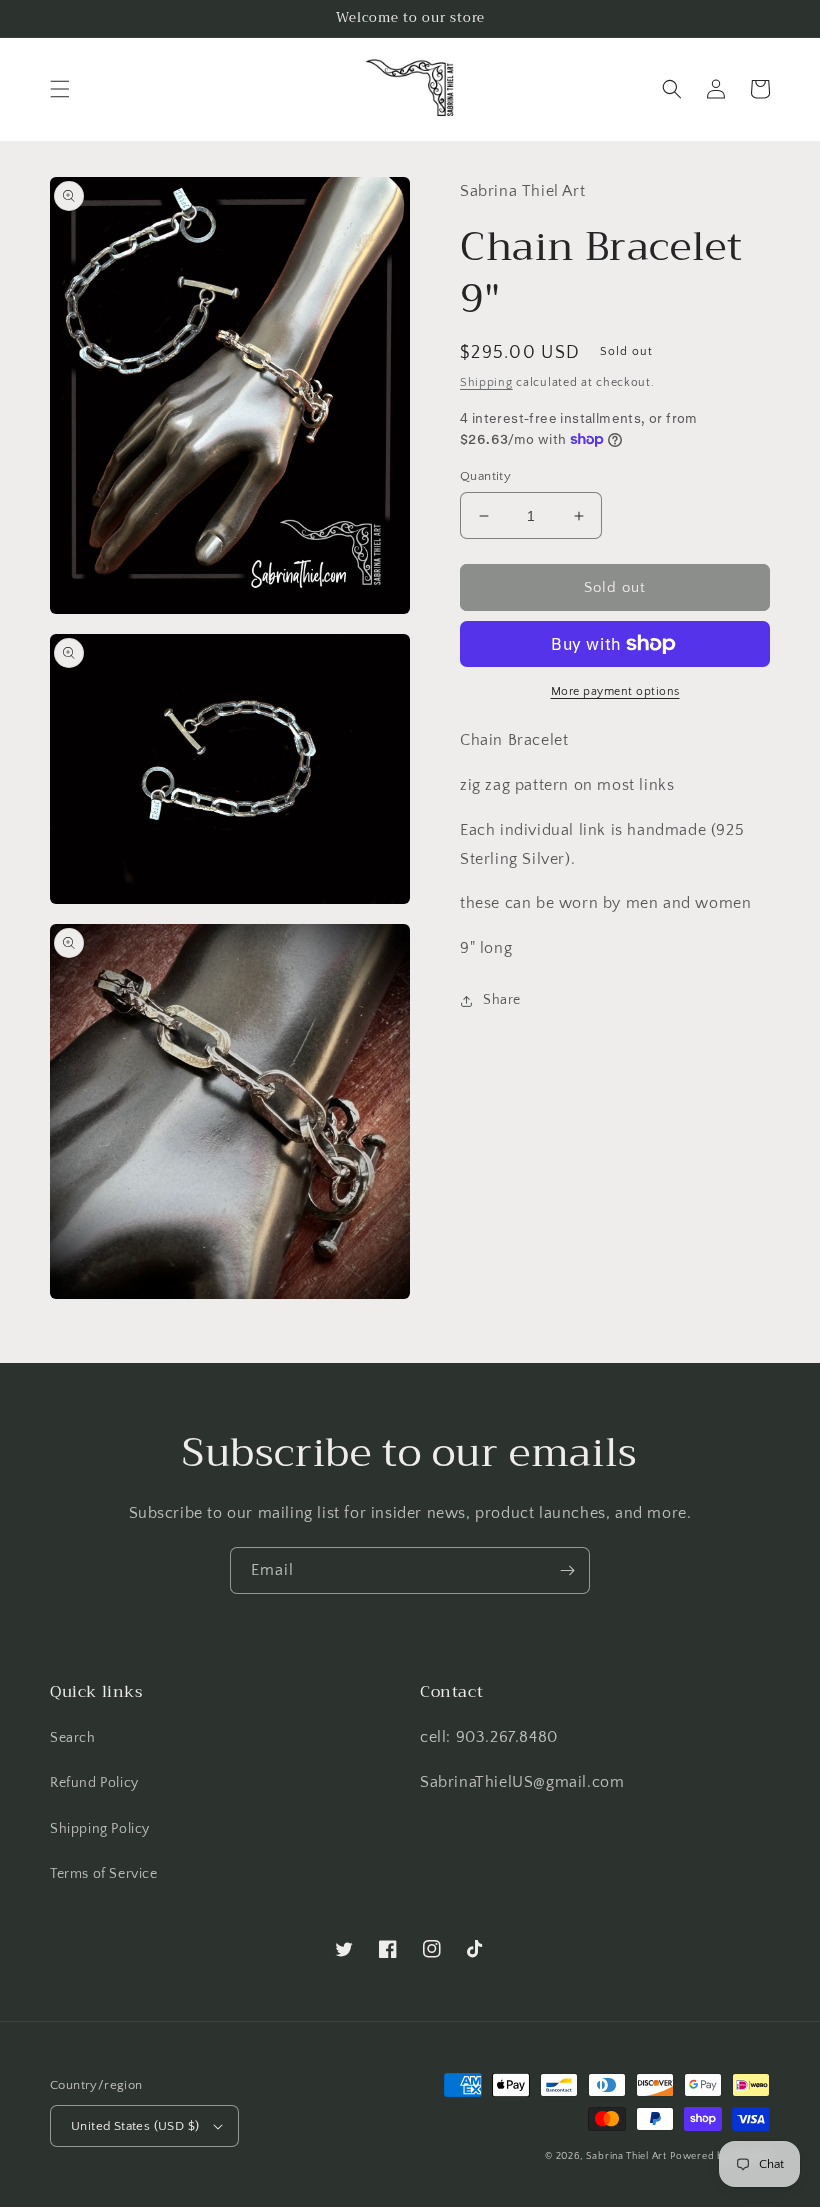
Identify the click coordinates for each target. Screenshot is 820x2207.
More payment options (615, 691)
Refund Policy (94, 1783)
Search (73, 1738)
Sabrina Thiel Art (626, 2156)
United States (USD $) (135, 2126)
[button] (60, 89)
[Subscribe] (567, 1570)
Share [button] (502, 1000)
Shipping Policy (100, 1829)
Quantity (485, 476)
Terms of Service (104, 1874)
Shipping (486, 382)
